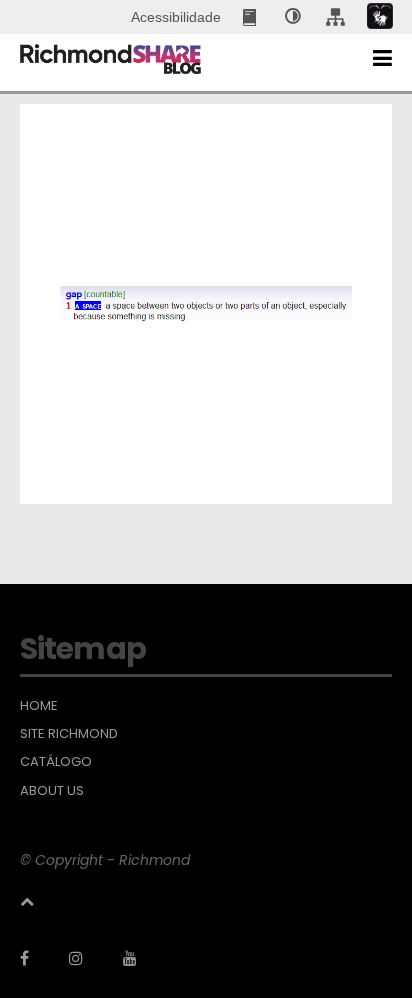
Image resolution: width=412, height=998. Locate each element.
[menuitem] (251, 17)
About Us (52, 791)
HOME (39, 706)
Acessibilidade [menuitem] (176, 17)
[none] (293, 17)
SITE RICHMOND (69, 734)
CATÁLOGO (56, 762)
